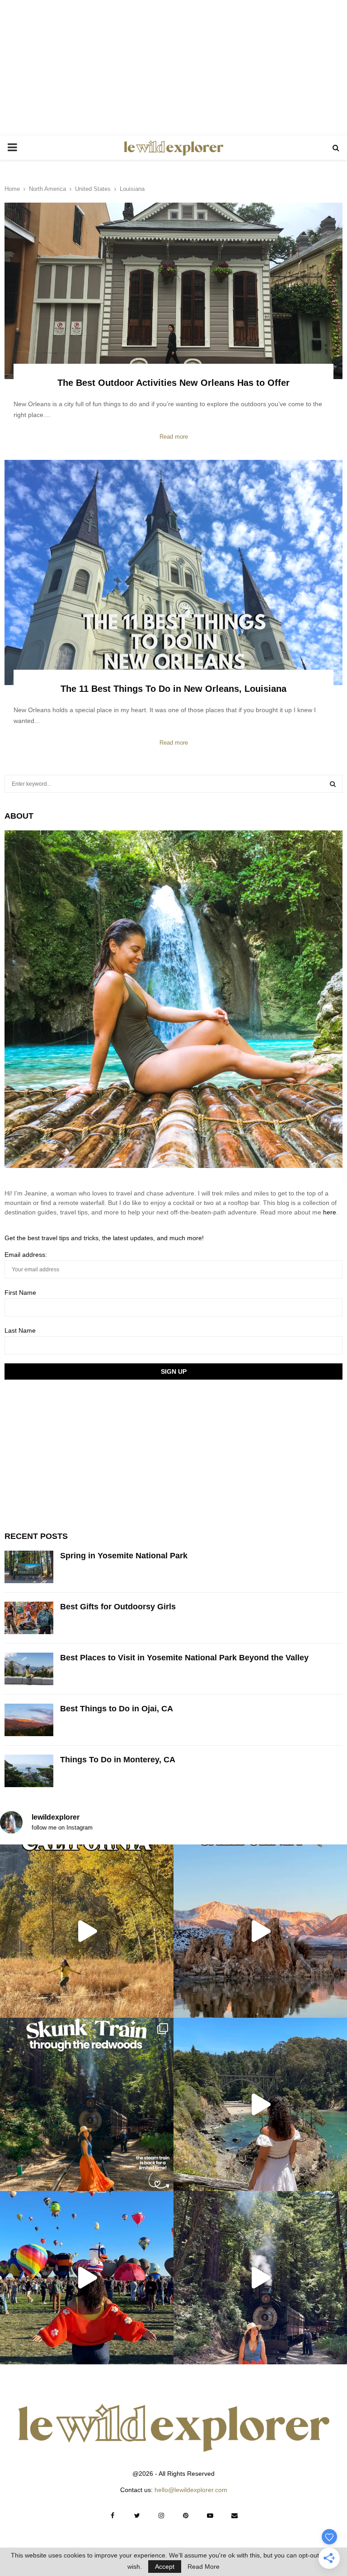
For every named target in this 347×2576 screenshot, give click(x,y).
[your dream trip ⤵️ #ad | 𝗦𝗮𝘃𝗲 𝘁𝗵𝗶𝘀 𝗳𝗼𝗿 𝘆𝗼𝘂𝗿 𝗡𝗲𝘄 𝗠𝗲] (87, 2278)
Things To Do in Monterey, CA (118, 1760)
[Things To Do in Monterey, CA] (29, 1771)
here (330, 1212)
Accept (165, 2567)
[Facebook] (113, 2516)
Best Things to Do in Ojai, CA (117, 1709)
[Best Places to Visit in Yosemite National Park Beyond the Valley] (29, 1669)
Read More (204, 2567)
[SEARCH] (333, 784)
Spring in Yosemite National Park (124, 1556)
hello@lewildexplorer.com (191, 2490)
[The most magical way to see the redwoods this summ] (87, 2104)
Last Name (20, 1330)
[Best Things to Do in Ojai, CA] (29, 1720)
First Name (20, 1293)
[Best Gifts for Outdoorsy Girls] (29, 1618)
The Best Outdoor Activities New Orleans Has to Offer (173, 383)
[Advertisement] (173, 68)
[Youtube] (210, 2516)
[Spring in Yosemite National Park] (29, 1567)
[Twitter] (137, 2516)
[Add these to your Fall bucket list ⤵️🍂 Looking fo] (87, 1931)
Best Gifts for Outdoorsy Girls (118, 1607)
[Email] (234, 2516)
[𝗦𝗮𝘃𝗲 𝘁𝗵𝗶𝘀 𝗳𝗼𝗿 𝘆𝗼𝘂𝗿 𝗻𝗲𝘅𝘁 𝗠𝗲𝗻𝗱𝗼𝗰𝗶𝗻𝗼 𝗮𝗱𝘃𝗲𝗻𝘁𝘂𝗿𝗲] (260, 2104)
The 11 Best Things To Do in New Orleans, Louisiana (173, 689)
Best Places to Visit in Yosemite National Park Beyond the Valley (184, 1658)
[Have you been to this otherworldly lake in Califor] (260, 1931)
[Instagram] (161, 2516)
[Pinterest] (186, 2516)
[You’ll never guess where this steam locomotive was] (260, 2278)
